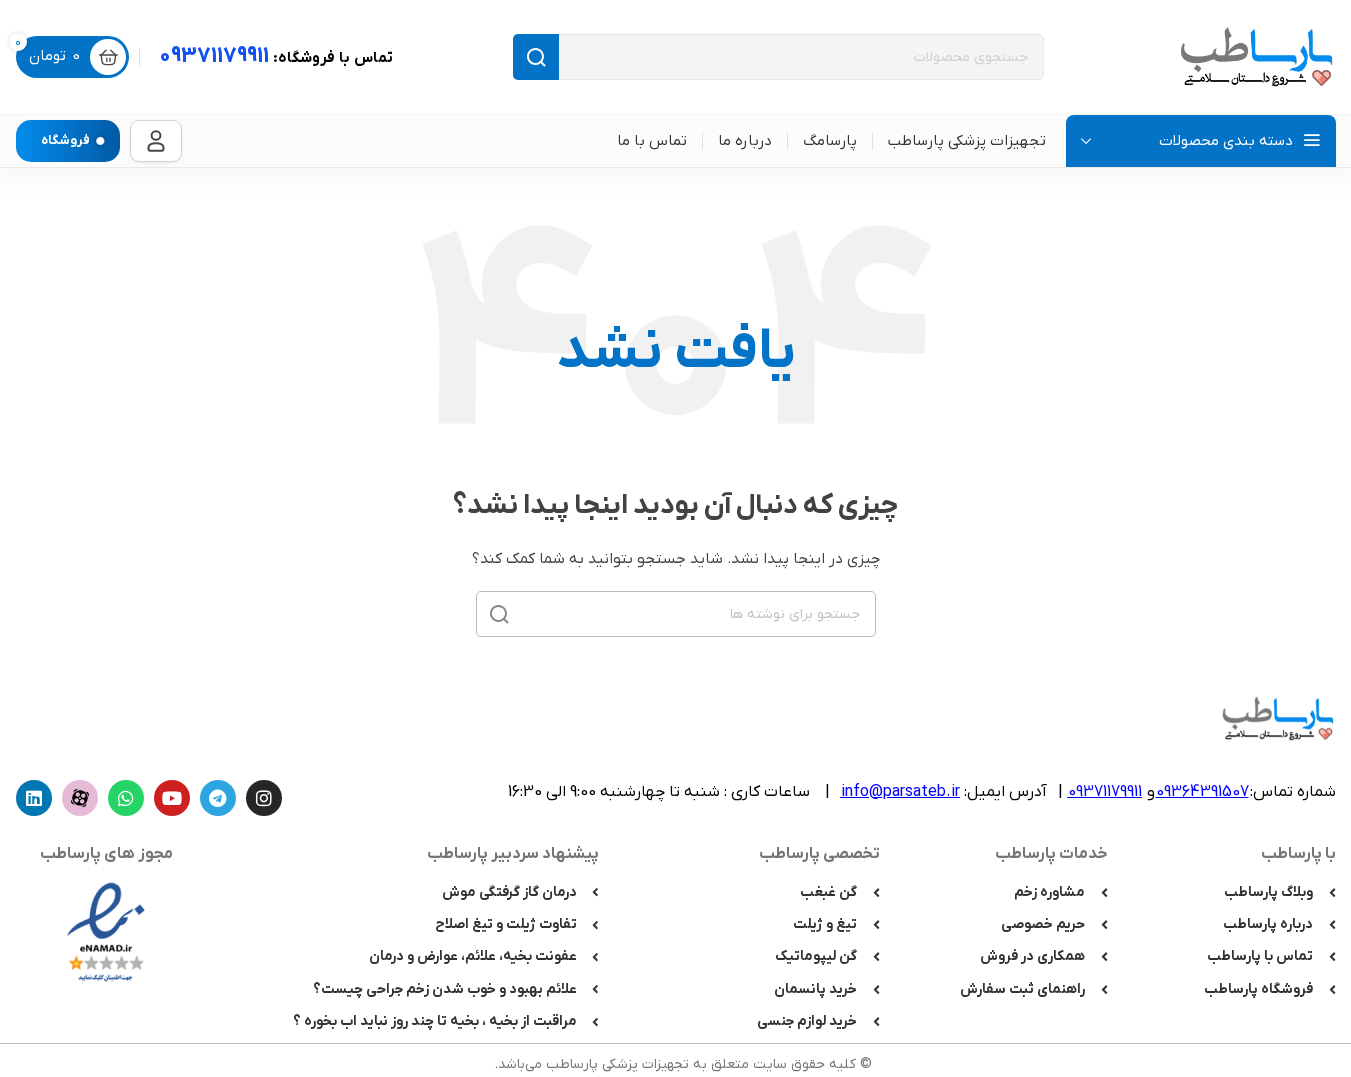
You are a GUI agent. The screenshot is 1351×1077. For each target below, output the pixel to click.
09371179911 (276, 56)
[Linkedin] (34, 798)
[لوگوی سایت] (1256, 56)
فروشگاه (65, 140)
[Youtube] (172, 798)
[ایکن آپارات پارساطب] (80, 798)
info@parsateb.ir (900, 792)
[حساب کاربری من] (156, 141)
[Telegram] (218, 798)
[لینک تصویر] (106, 930)
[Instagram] (264, 798)
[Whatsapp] (126, 798)
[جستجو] (536, 57)
